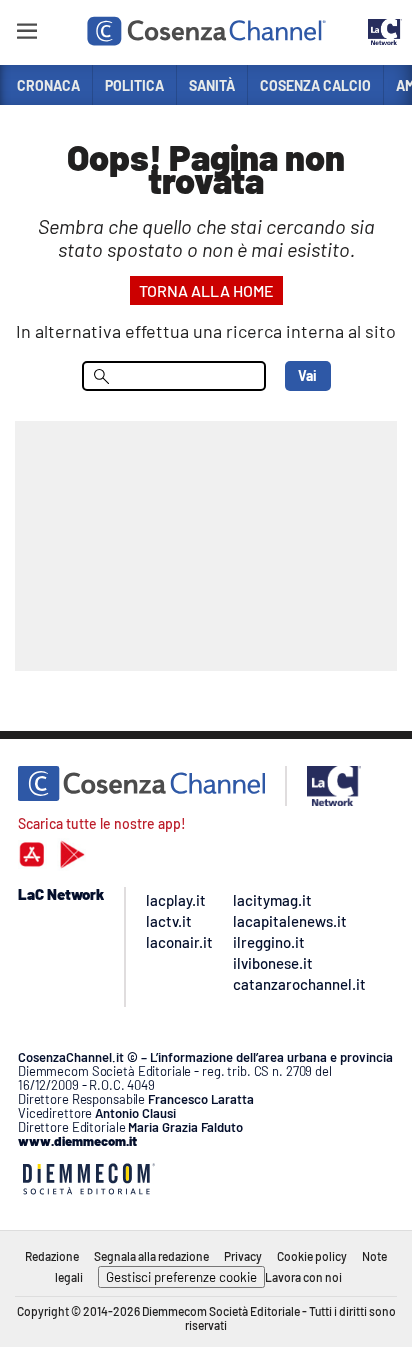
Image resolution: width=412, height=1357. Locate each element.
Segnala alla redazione (151, 1256)
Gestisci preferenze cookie (181, 1277)
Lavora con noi (303, 1277)
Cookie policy (312, 1256)
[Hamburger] (26, 34)
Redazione (52, 1256)
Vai (307, 375)
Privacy (243, 1256)
